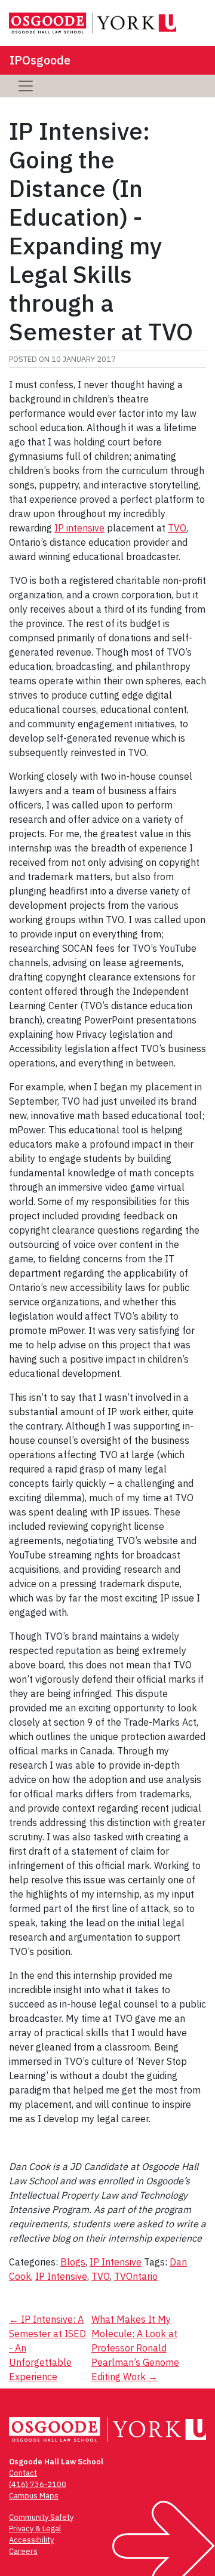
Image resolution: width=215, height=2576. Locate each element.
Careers (23, 2551)
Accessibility (31, 2540)
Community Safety (41, 2517)
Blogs (73, 2262)
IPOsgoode (40, 60)
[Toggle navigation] (26, 86)
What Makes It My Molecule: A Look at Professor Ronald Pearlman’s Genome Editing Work (135, 2348)
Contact (23, 2473)
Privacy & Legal (35, 2529)
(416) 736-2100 (38, 2484)
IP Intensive (116, 2262)
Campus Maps (34, 2496)
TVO (177, 528)
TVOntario (136, 2276)
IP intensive (79, 528)
